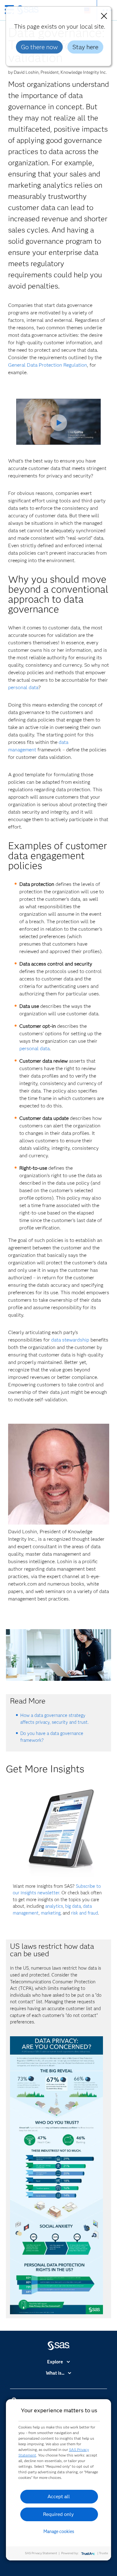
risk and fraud (85, 1913)
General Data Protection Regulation (48, 365)
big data (73, 1906)
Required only (58, 2514)
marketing (51, 1913)
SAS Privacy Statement (41, 2553)
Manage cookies (59, 2531)
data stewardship (70, 1340)
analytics (54, 1906)
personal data (23, 687)
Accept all (59, 2496)
